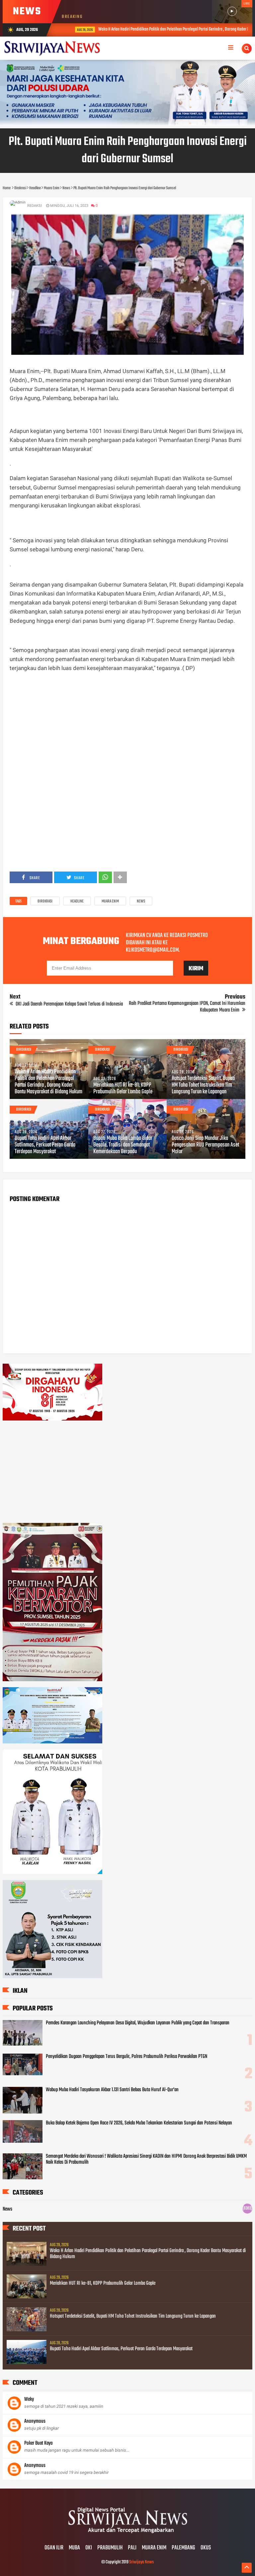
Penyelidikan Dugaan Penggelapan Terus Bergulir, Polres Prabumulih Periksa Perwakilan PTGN (127, 2057)
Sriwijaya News (141, 2562)
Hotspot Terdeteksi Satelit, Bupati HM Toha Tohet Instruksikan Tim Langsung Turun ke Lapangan (203, 1085)
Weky (29, 2399)
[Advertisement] (128, 725)
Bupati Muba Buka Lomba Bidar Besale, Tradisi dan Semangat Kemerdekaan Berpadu (123, 1145)
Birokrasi (45, 901)
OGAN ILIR (54, 2548)
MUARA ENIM (154, 2548)
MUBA (74, 2548)
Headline (77, 901)
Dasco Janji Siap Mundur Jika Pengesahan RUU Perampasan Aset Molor (205, 1145)
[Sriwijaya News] (127, 2534)
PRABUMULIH (110, 2548)
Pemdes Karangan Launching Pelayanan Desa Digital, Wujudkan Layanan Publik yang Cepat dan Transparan (138, 2023)
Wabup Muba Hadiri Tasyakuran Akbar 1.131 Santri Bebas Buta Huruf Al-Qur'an (112, 2090)
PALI (132, 2548)
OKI (89, 2548)
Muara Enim (110, 901)
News (141, 901)
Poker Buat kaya (38, 2443)
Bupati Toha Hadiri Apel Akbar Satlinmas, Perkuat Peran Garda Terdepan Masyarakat (45, 1145)
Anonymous (35, 2421)
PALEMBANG (183, 2548)
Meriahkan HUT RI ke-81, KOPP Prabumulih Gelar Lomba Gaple (123, 1089)
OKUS (206, 2548)
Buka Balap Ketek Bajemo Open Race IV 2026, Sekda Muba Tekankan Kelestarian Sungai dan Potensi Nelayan (139, 2123)
